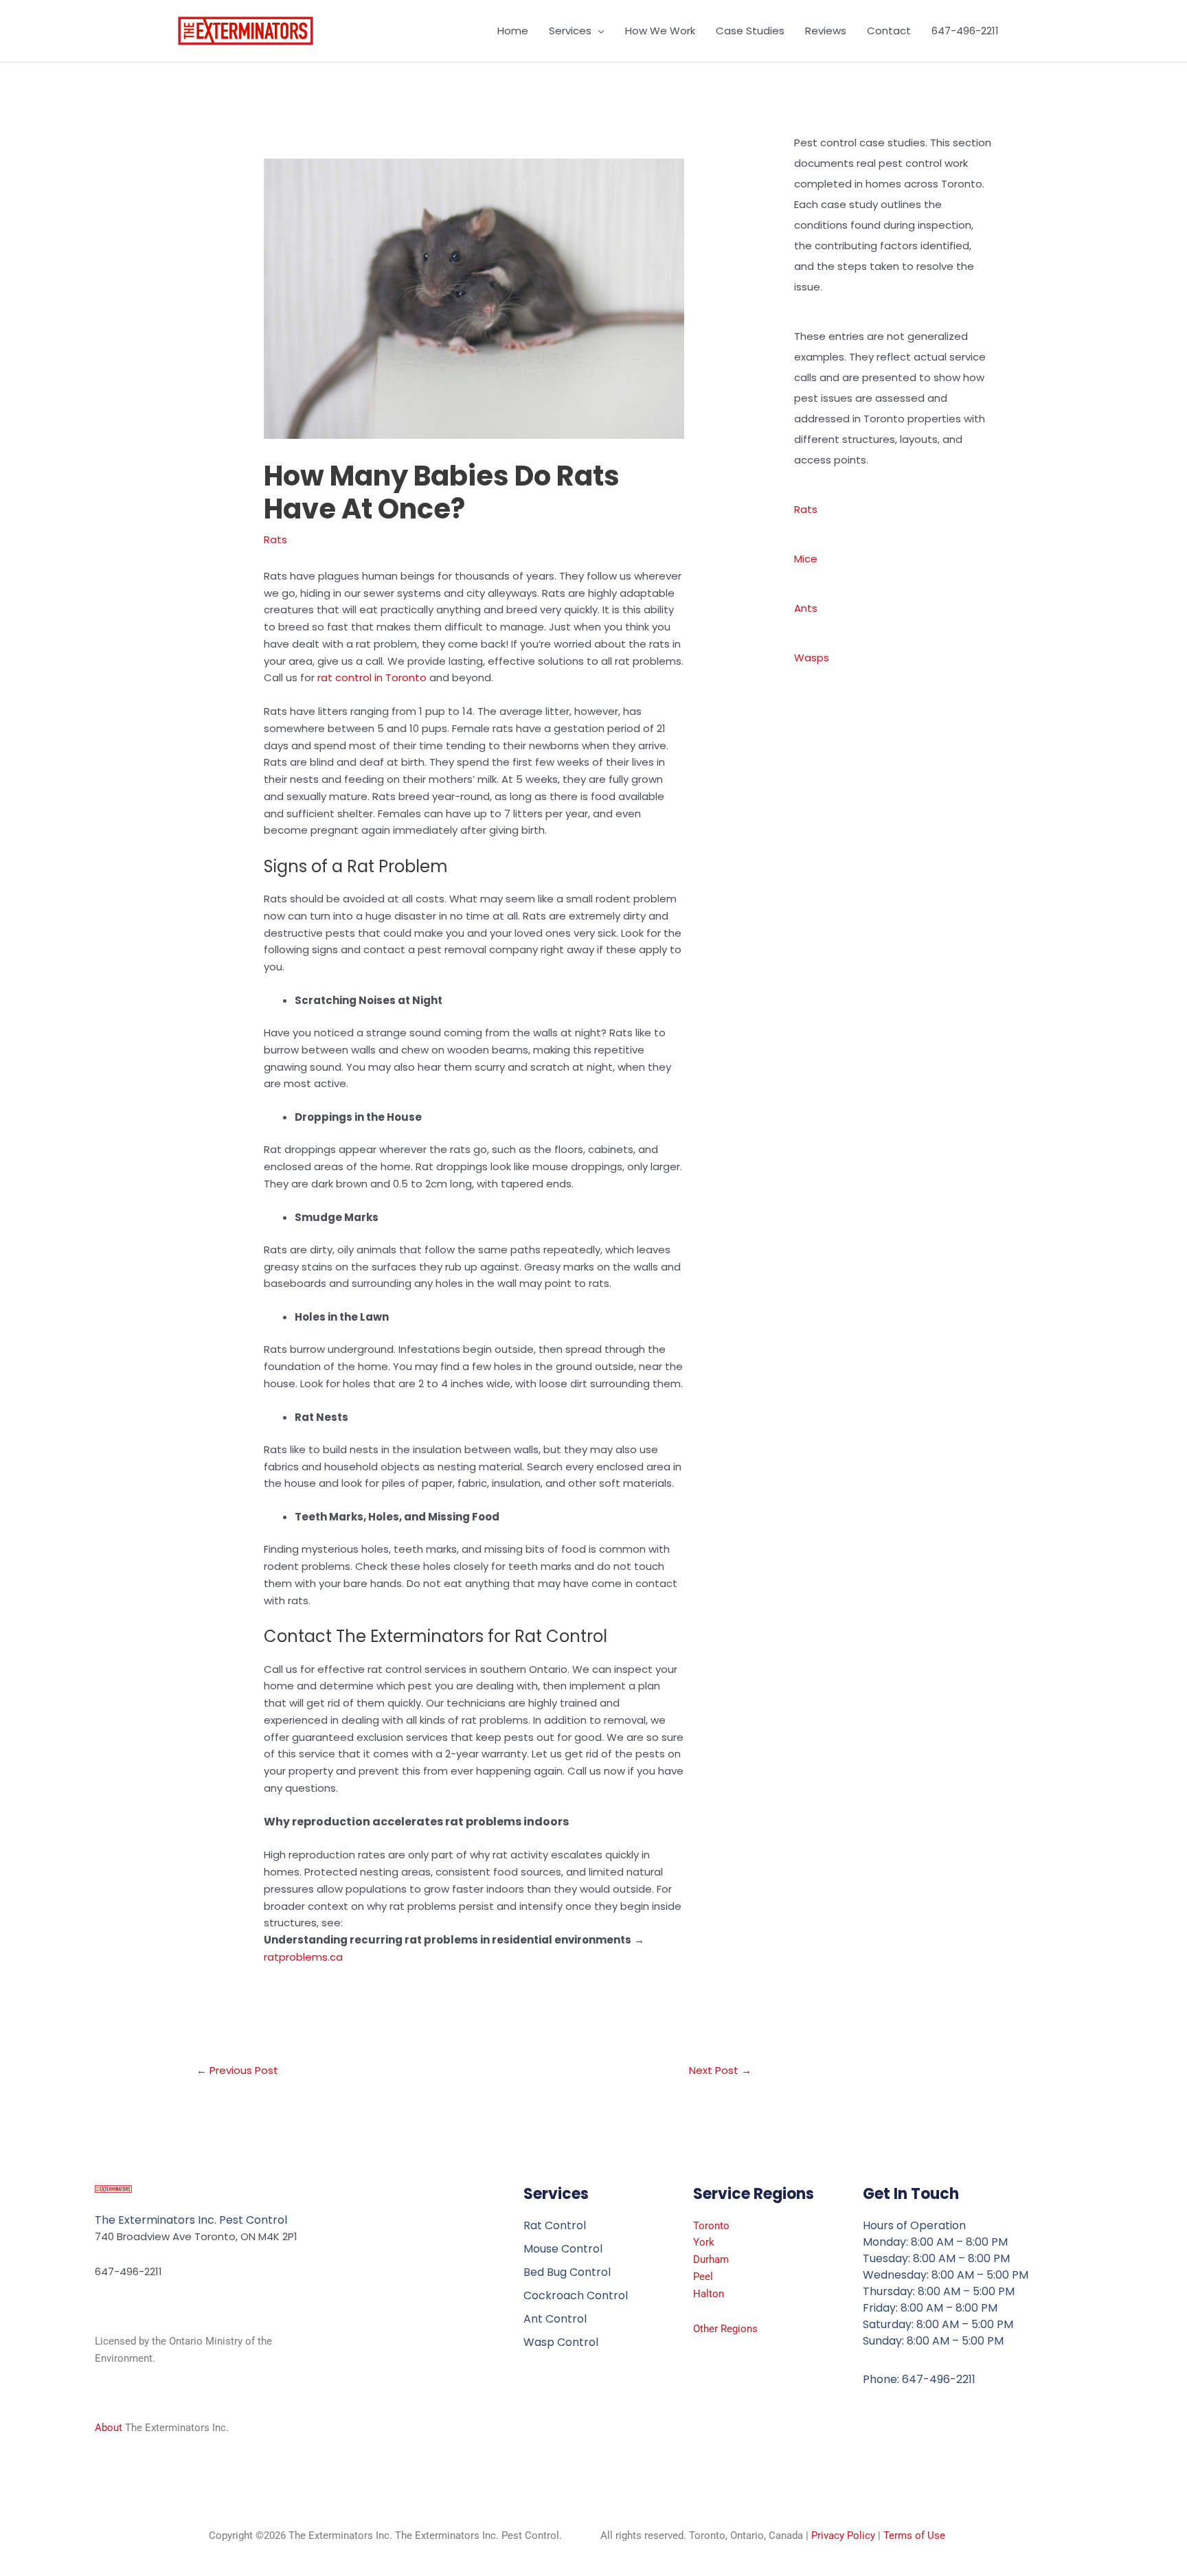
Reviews (826, 31)
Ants (806, 608)
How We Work (660, 31)
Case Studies (750, 31)
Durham (711, 2259)
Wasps (812, 658)
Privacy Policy (843, 2535)
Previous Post (237, 2070)
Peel (703, 2277)
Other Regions (725, 2329)
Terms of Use (914, 2535)
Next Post (720, 2070)
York (704, 2242)
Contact (889, 31)
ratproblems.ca (303, 1957)
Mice (806, 559)
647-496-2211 (965, 31)
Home (513, 31)
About (109, 2428)
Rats (275, 539)
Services (570, 31)
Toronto (711, 2226)
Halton (709, 2294)
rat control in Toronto (372, 677)
